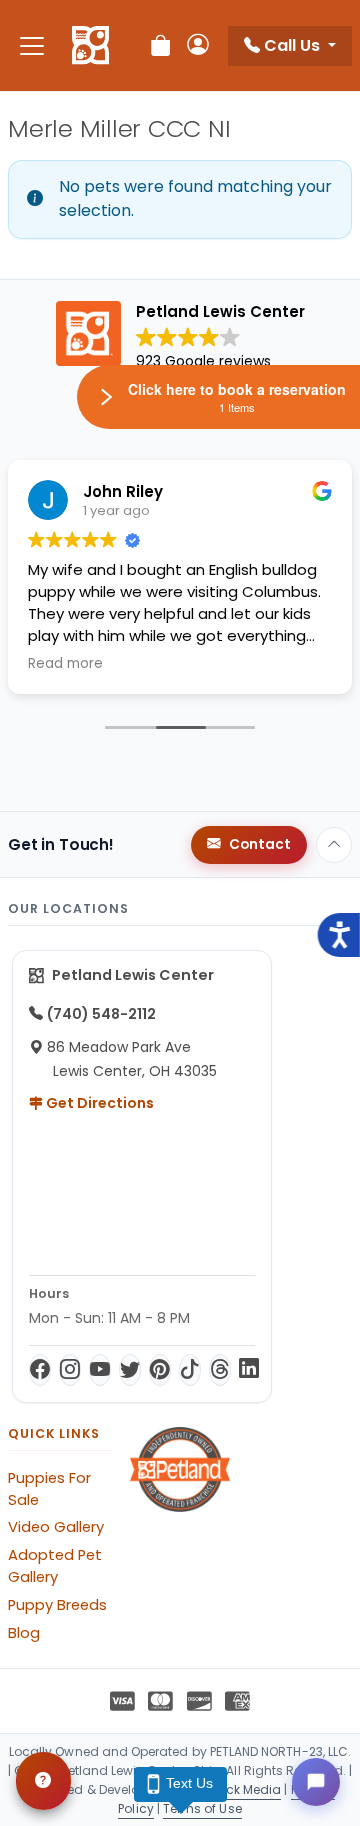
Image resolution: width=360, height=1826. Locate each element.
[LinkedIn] (249, 1370)
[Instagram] (70, 1370)
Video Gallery (56, 1527)
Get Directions (98, 1103)
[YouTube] (100, 1370)
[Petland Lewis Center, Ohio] (90, 46)
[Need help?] (43, 1781)
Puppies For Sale (49, 1489)
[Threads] (220, 1370)
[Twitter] (130, 1370)
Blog (24, 1633)
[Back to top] (334, 845)
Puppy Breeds (57, 1605)
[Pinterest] (160, 1370)
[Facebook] (40, 1370)
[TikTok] (190, 1370)
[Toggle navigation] (32, 45)
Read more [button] (65, 664)
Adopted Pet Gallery (55, 1566)
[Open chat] (316, 1782)
